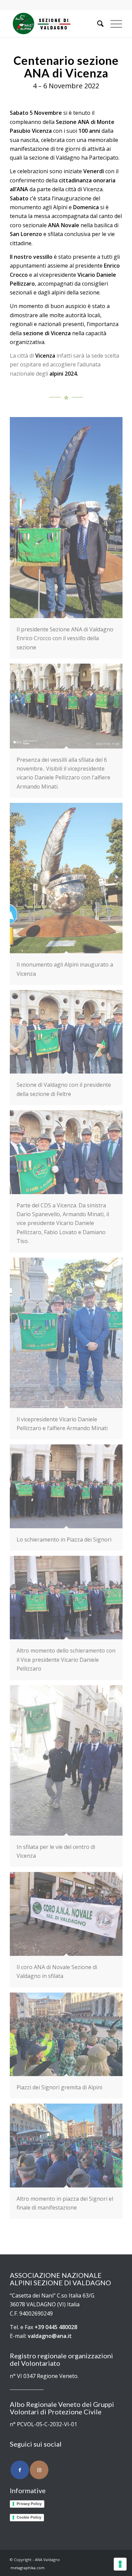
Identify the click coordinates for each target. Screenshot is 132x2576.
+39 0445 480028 (56, 2327)
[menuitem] (97, 23)
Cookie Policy (29, 2517)
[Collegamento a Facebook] (20, 2470)
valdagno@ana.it (50, 2336)
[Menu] (113, 23)
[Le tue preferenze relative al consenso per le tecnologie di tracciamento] (120, 2564)
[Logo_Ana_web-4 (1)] (55, 23)
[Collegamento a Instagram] (39, 2470)
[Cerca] (97, 23)
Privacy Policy (29, 2504)
